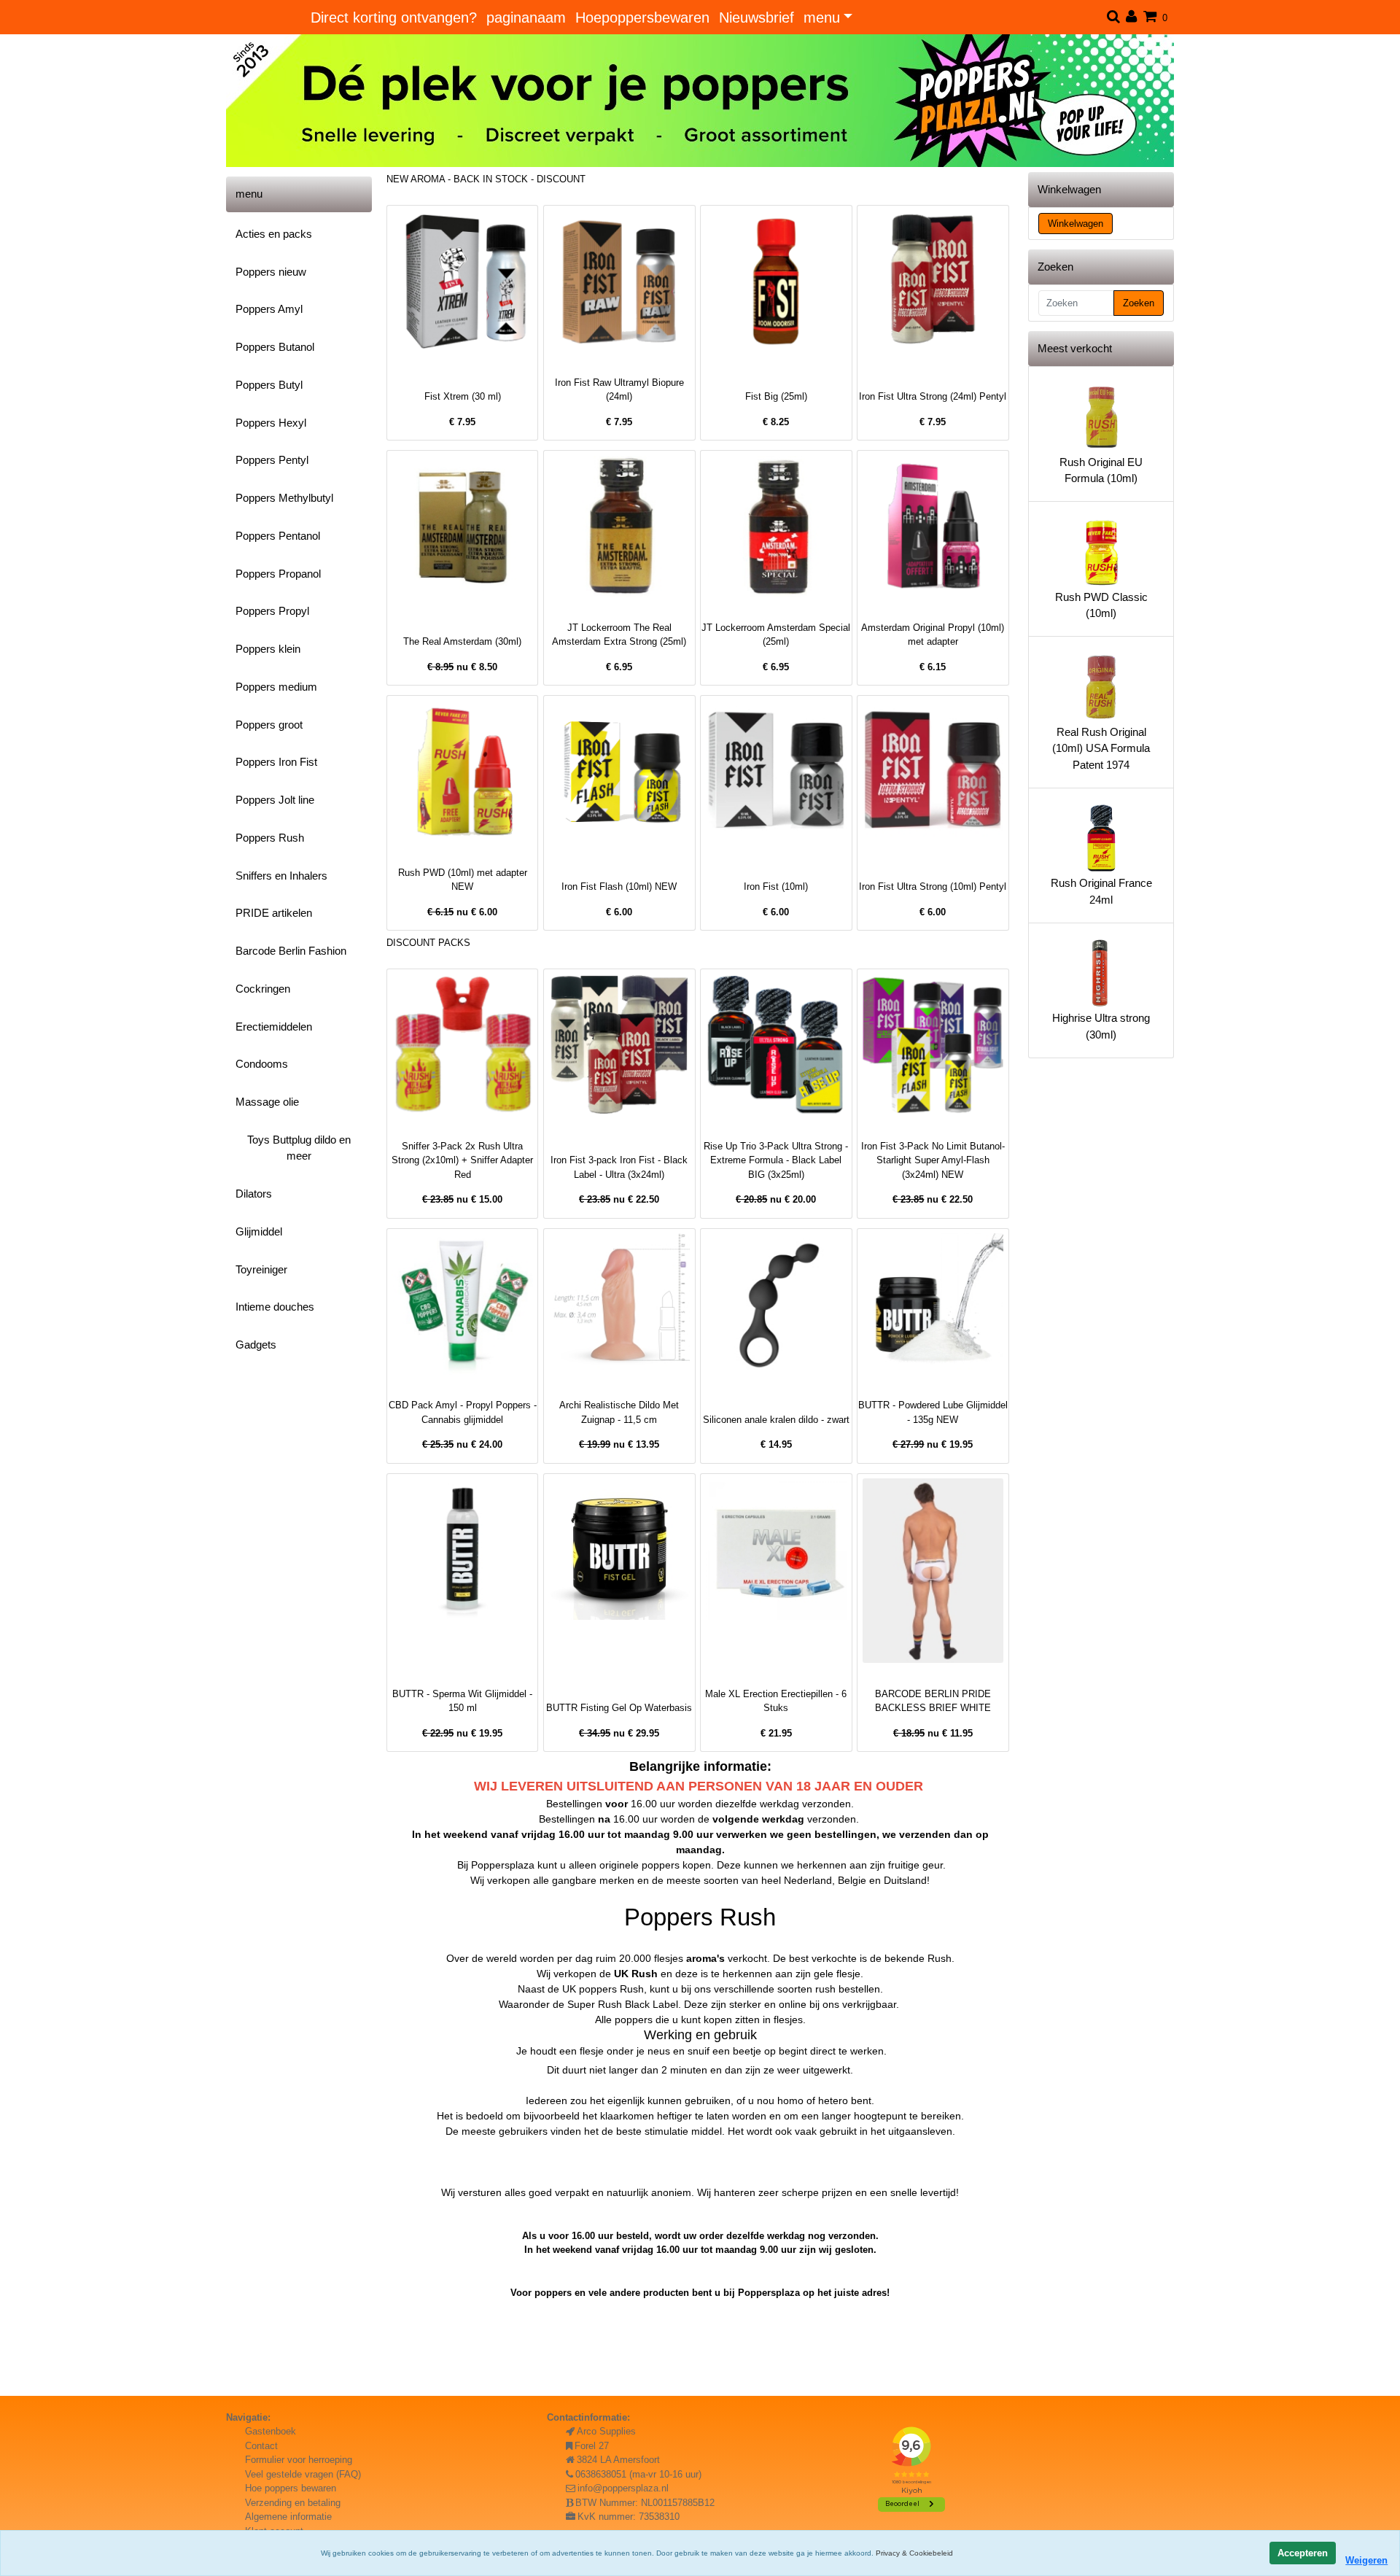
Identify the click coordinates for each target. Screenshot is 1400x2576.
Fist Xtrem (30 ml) (463, 396)
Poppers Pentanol (278, 536)
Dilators (254, 1194)
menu (822, 18)
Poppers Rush (270, 838)
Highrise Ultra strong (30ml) (1101, 1026)
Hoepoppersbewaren (642, 18)
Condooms (262, 1064)
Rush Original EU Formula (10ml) (1101, 470)
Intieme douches (275, 1307)
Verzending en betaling (293, 2503)
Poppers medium (276, 687)
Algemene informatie (288, 2517)
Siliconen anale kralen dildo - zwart (776, 1420)
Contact (261, 2446)
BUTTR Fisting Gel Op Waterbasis (619, 1708)
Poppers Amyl (269, 309)
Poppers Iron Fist (276, 762)
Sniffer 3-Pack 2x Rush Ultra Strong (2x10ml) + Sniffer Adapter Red (462, 1160)
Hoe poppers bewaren (291, 2488)
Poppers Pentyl (272, 460)
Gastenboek (271, 2431)
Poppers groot (269, 725)
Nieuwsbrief (757, 18)
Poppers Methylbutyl (284, 498)
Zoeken (1139, 303)
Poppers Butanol (275, 347)
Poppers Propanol (278, 574)
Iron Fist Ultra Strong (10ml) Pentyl (933, 887)
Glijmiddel (259, 1231)
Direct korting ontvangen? (394, 18)
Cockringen (263, 989)
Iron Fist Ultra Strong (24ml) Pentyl (933, 396)
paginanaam (526, 18)
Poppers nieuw (271, 272)
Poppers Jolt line (275, 800)
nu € (462, 667)
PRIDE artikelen (274, 913)
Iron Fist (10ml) (776, 887)
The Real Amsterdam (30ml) (462, 641)
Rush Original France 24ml (1101, 891)
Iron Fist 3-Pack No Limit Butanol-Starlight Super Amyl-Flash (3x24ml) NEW (933, 1160)
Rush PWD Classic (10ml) (1101, 605)
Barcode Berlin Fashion (291, 951)
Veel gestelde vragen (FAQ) (303, 2474)
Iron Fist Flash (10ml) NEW (619, 887)
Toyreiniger (261, 1269)
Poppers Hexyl (271, 423)
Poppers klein (268, 649)
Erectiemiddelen (274, 1027)
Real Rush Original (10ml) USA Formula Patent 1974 (1101, 748)
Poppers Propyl (272, 611)
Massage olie (267, 1102)
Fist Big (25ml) (776, 396)
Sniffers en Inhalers (281, 876)
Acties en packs (274, 234)
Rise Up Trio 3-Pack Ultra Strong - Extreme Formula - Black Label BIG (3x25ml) (776, 1160)
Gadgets (256, 1345)
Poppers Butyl (269, 385)
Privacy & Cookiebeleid (914, 2553)
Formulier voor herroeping (299, 2460)
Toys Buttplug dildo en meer (299, 1148)
